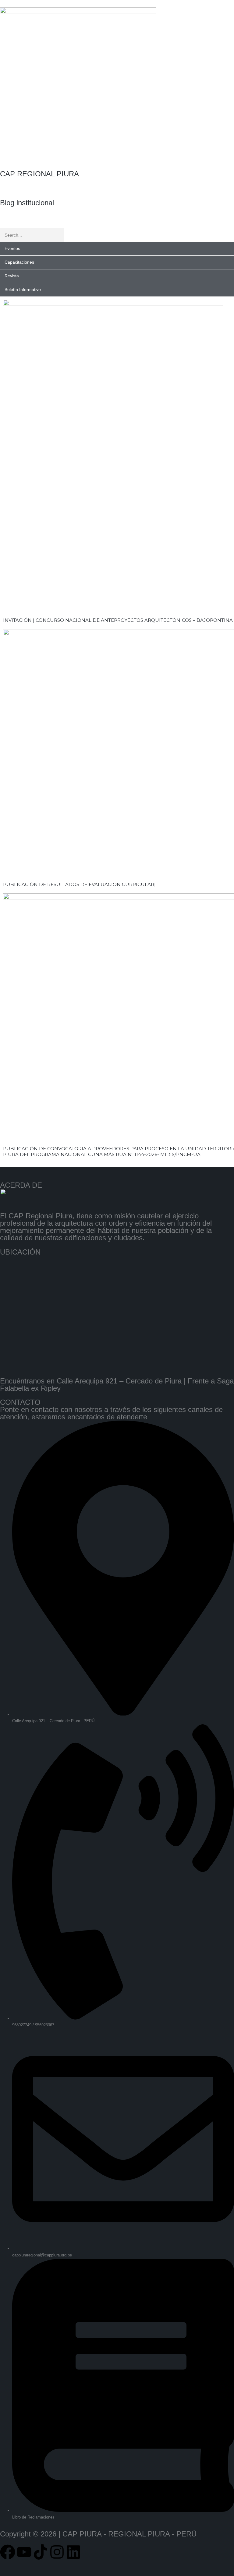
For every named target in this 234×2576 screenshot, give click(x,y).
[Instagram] (57, 2552)
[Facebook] (8, 2552)
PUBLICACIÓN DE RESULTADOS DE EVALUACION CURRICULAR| (79, 884)
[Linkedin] (73, 2552)
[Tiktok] (41, 2552)
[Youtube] (24, 2552)
